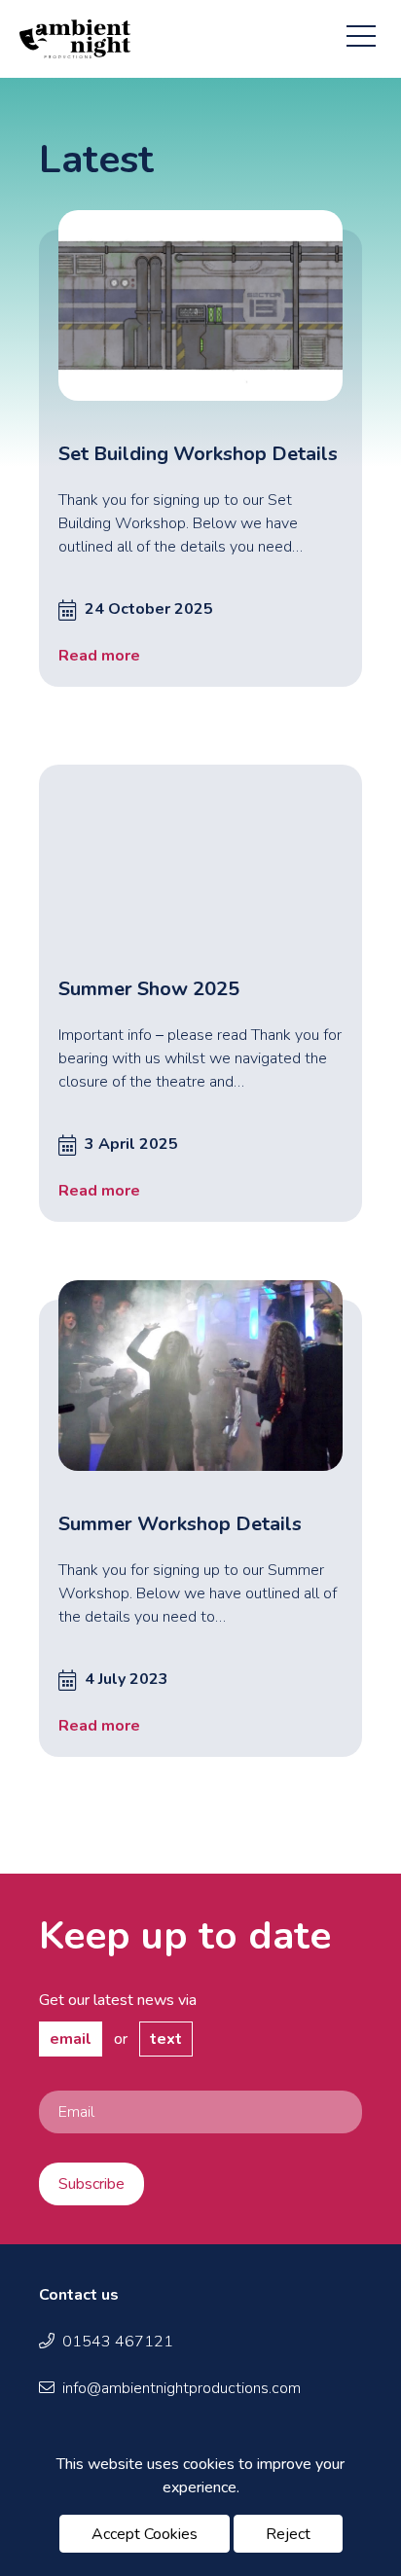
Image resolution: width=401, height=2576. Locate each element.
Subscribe (91, 2184)
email (71, 2039)
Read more (99, 656)
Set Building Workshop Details (198, 454)
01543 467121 (118, 2342)
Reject (288, 2534)
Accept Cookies (145, 2534)
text (166, 2039)
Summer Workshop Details (180, 1524)
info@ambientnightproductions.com (182, 2388)
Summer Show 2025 (149, 989)
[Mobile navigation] (361, 32)
